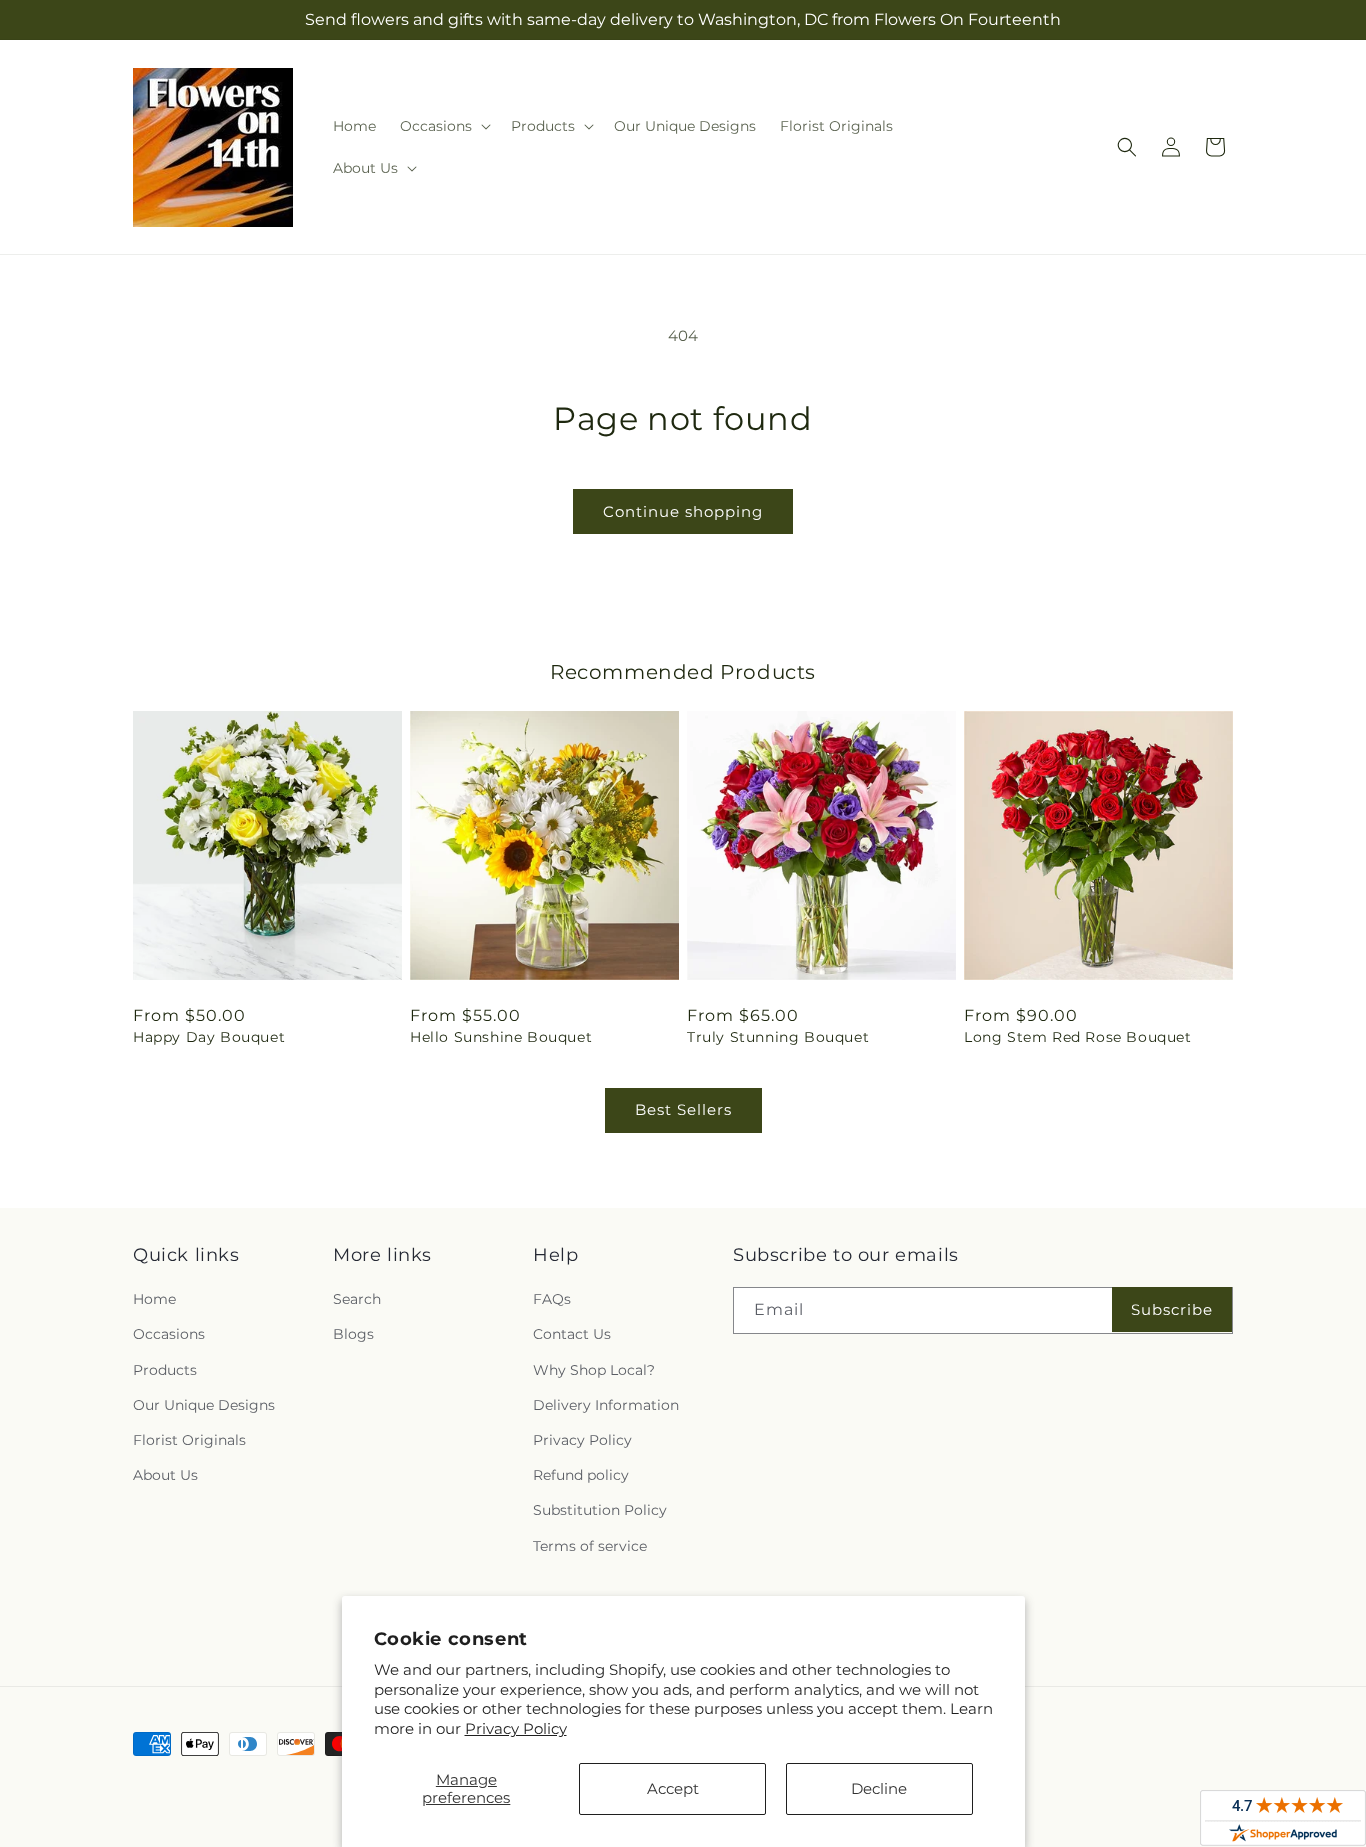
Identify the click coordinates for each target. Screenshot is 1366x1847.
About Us (165, 1475)
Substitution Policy (600, 1510)
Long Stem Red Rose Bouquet (1078, 1037)
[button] (443, 126)
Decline (879, 1788)
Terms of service (590, 1546)
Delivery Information (606, 1405)
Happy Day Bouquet (209, 1037)
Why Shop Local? (594, 1370)
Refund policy (581, 1475)
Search (357, 1299)
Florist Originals (189, 1440)
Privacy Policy (516, 1728)
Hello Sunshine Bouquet (501, 1037)
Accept (673, 1788)
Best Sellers (683, 1109)
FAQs (552, 1299)
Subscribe (1172, 1309)
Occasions (169, 1334)
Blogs (353, 1334)
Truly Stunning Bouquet (778, 1037)
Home (154, 1299)
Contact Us (572, 1334)
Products (165, 1370)
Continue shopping (683, 511)
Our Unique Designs (204, 1405)
